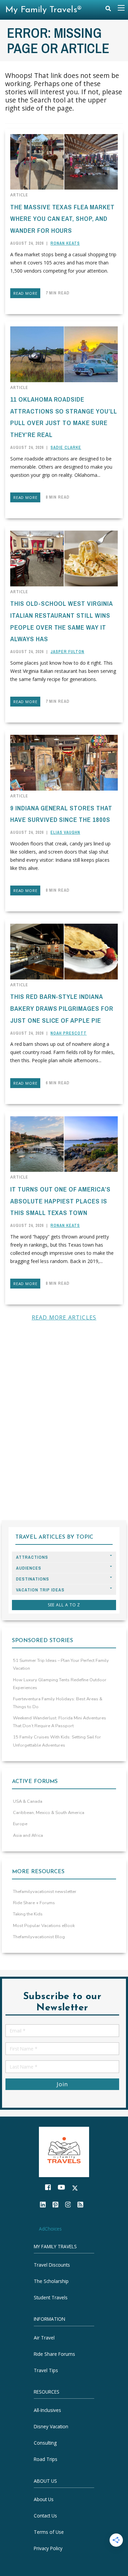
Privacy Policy (48, 2548)
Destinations (33, 1579)
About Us (44, 2499)
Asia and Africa (28, 1835)
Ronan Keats (65, 243)
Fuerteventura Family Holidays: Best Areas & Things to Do (58, 1703)
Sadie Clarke (66, 448)
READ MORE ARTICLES (64, 1317)
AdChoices (50, 2229)
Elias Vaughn (65, 832)
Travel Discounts (52, 2265)
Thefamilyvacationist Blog (39, 1937)
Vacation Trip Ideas (40, 1590)
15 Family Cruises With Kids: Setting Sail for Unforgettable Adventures (57, 1741)
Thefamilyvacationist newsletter (45, 1892)
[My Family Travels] (64, 2151)
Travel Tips (46, 2370)
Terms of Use (49, 2532)
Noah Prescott (69, 1033)
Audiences (29, 1568)
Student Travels (51, 2297)
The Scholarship (51, 2281)
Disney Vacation (51, 2427)
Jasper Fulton (67, 652)
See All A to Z (64, 1605)
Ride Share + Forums (34, 1903)
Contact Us (45, 2516)
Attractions (32, 1557)
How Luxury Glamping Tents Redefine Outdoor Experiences (60, 1684)
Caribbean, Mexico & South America (49, 1813)
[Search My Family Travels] (108, 10)
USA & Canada (28, 1801)
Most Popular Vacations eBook (44, 1926)
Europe (20, 1824)
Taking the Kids (28, 1914)
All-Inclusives (47, 2410)
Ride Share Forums (54, 2354)
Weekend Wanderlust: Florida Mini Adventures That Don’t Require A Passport (60, 1722)
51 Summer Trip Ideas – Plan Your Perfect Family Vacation (61, 1664)
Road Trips (46, 2459)
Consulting (45, 2443)
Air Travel (44, 2338)
